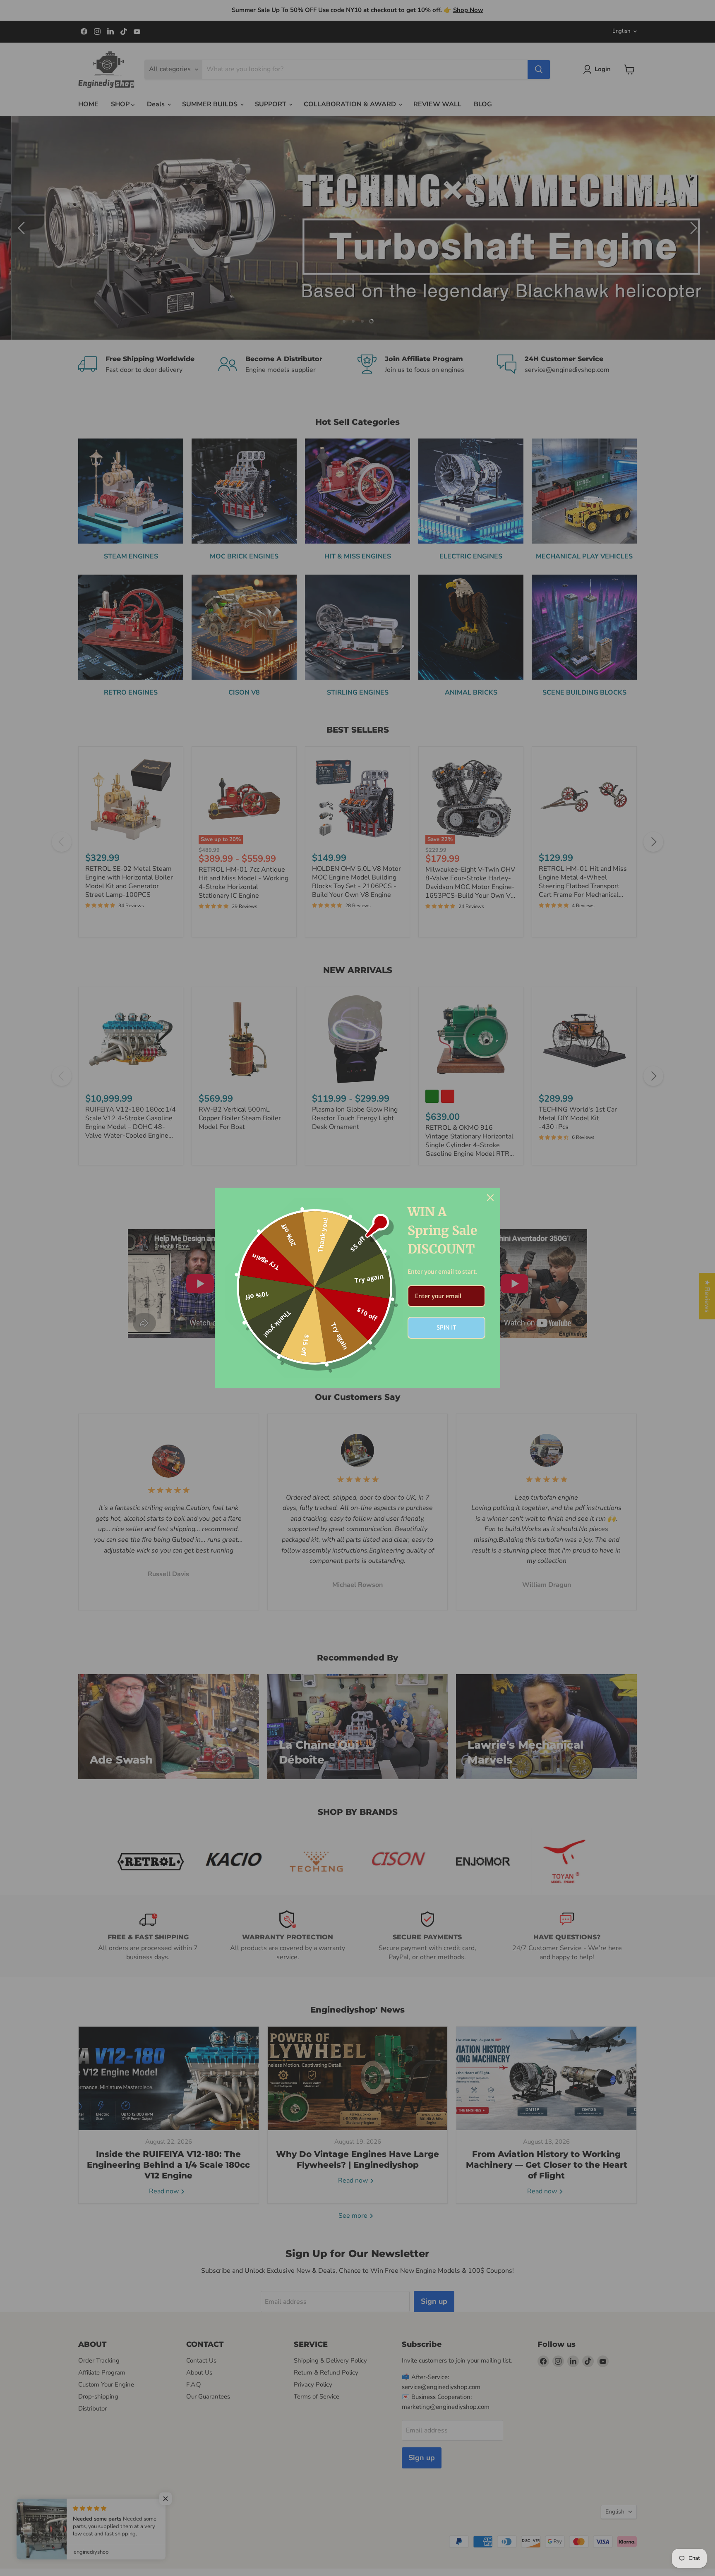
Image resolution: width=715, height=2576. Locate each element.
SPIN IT (446, 1328)
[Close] (490, 1198)
